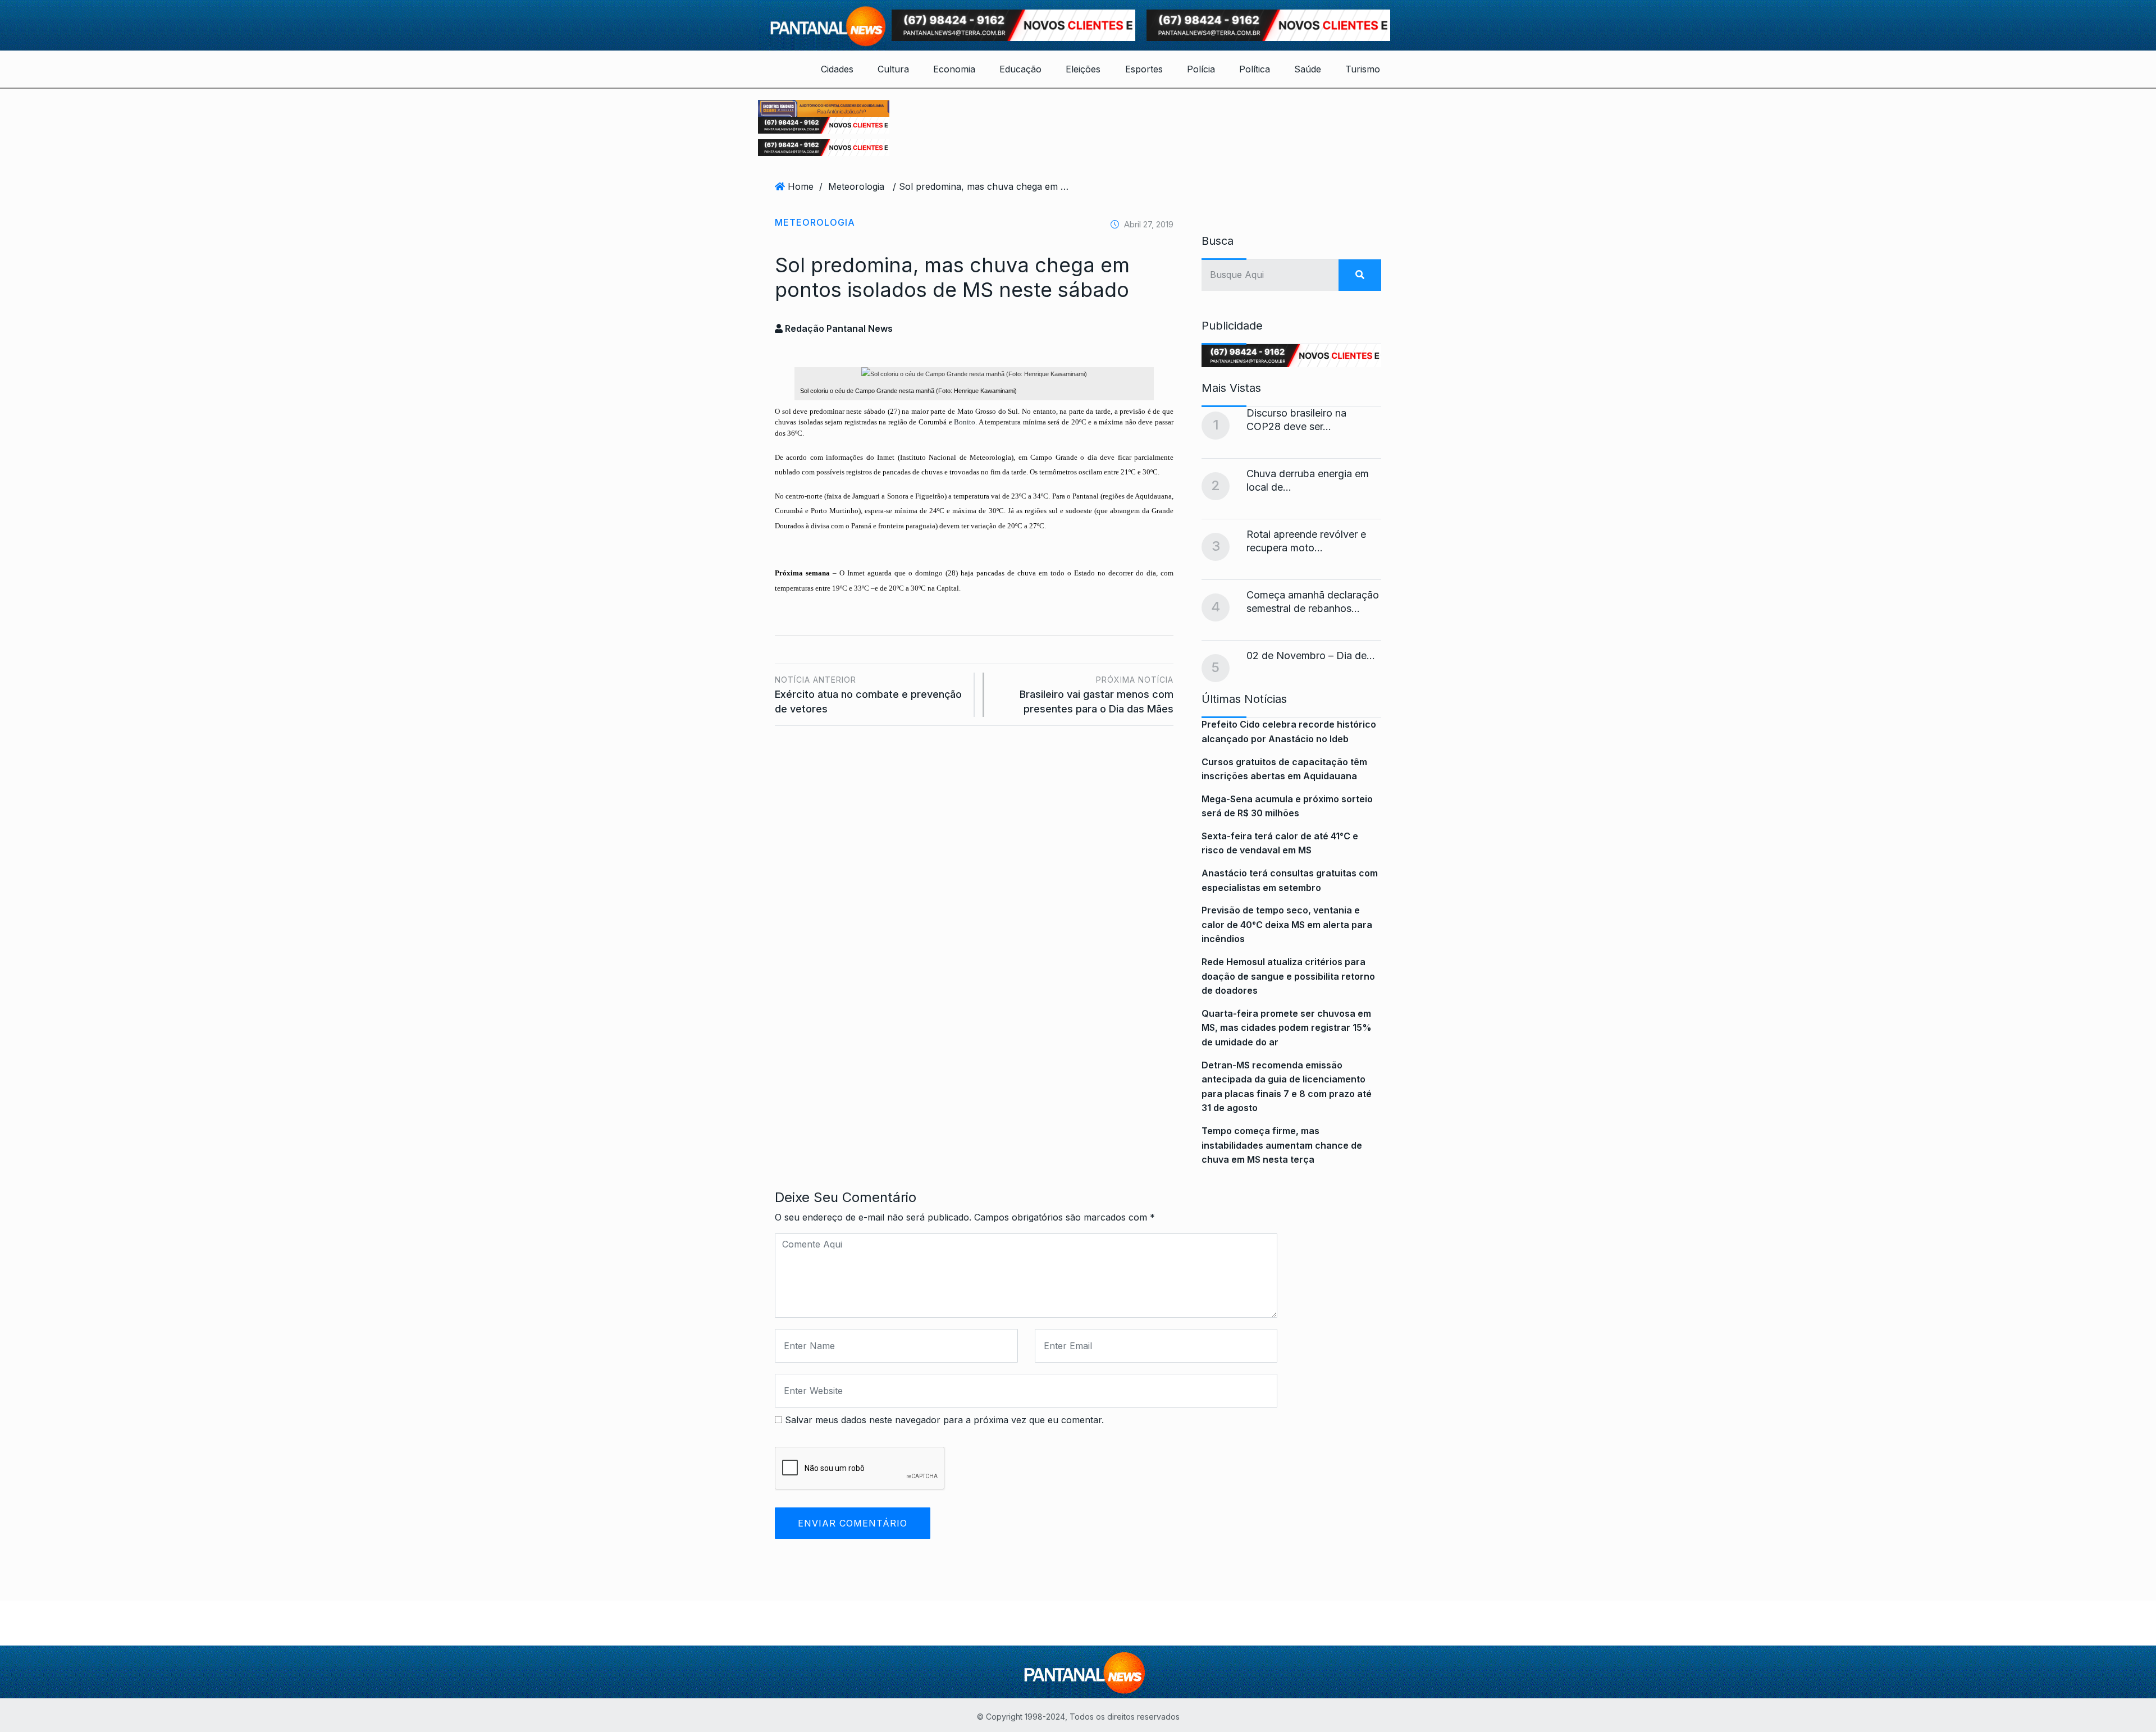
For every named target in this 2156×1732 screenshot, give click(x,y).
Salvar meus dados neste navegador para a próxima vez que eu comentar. (944, 1420)
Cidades (837, 69)
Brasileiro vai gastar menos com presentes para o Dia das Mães (1097, 695)
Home (801, 186)
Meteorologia (856, 186)
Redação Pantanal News (838, 328)
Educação (1020, 69)
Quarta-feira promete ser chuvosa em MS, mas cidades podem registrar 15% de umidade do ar (1287, 1028)
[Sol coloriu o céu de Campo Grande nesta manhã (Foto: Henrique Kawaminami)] (974, 374)
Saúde (1308, 69)
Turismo (1363, 69)
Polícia (1201, 69)
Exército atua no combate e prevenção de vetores (868, 695)
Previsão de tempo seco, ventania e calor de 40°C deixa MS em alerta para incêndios (1287, 924)
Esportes (1144, 69)
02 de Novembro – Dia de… (1311, 655)
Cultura (893, 69)
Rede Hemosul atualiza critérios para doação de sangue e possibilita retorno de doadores (1288, 976)
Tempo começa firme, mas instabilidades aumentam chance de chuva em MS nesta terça (1282, 1145)
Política (1255, 69)
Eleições (1083, 69)
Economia (954, 69)
